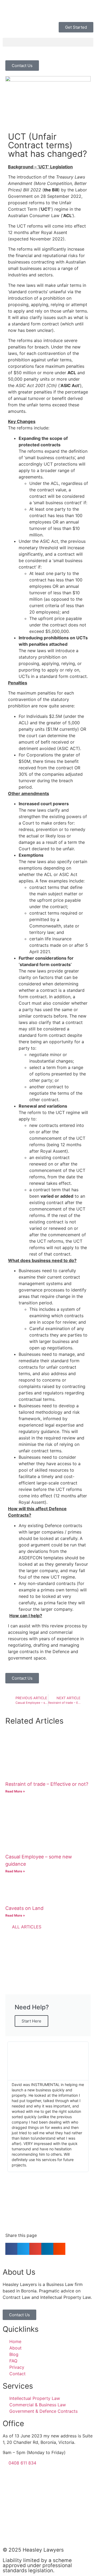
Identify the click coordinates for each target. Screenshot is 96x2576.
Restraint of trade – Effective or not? (47, 1784)
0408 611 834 (21, 2463)
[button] (48, 42)
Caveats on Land (24, 1908)
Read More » (15, 1791)
